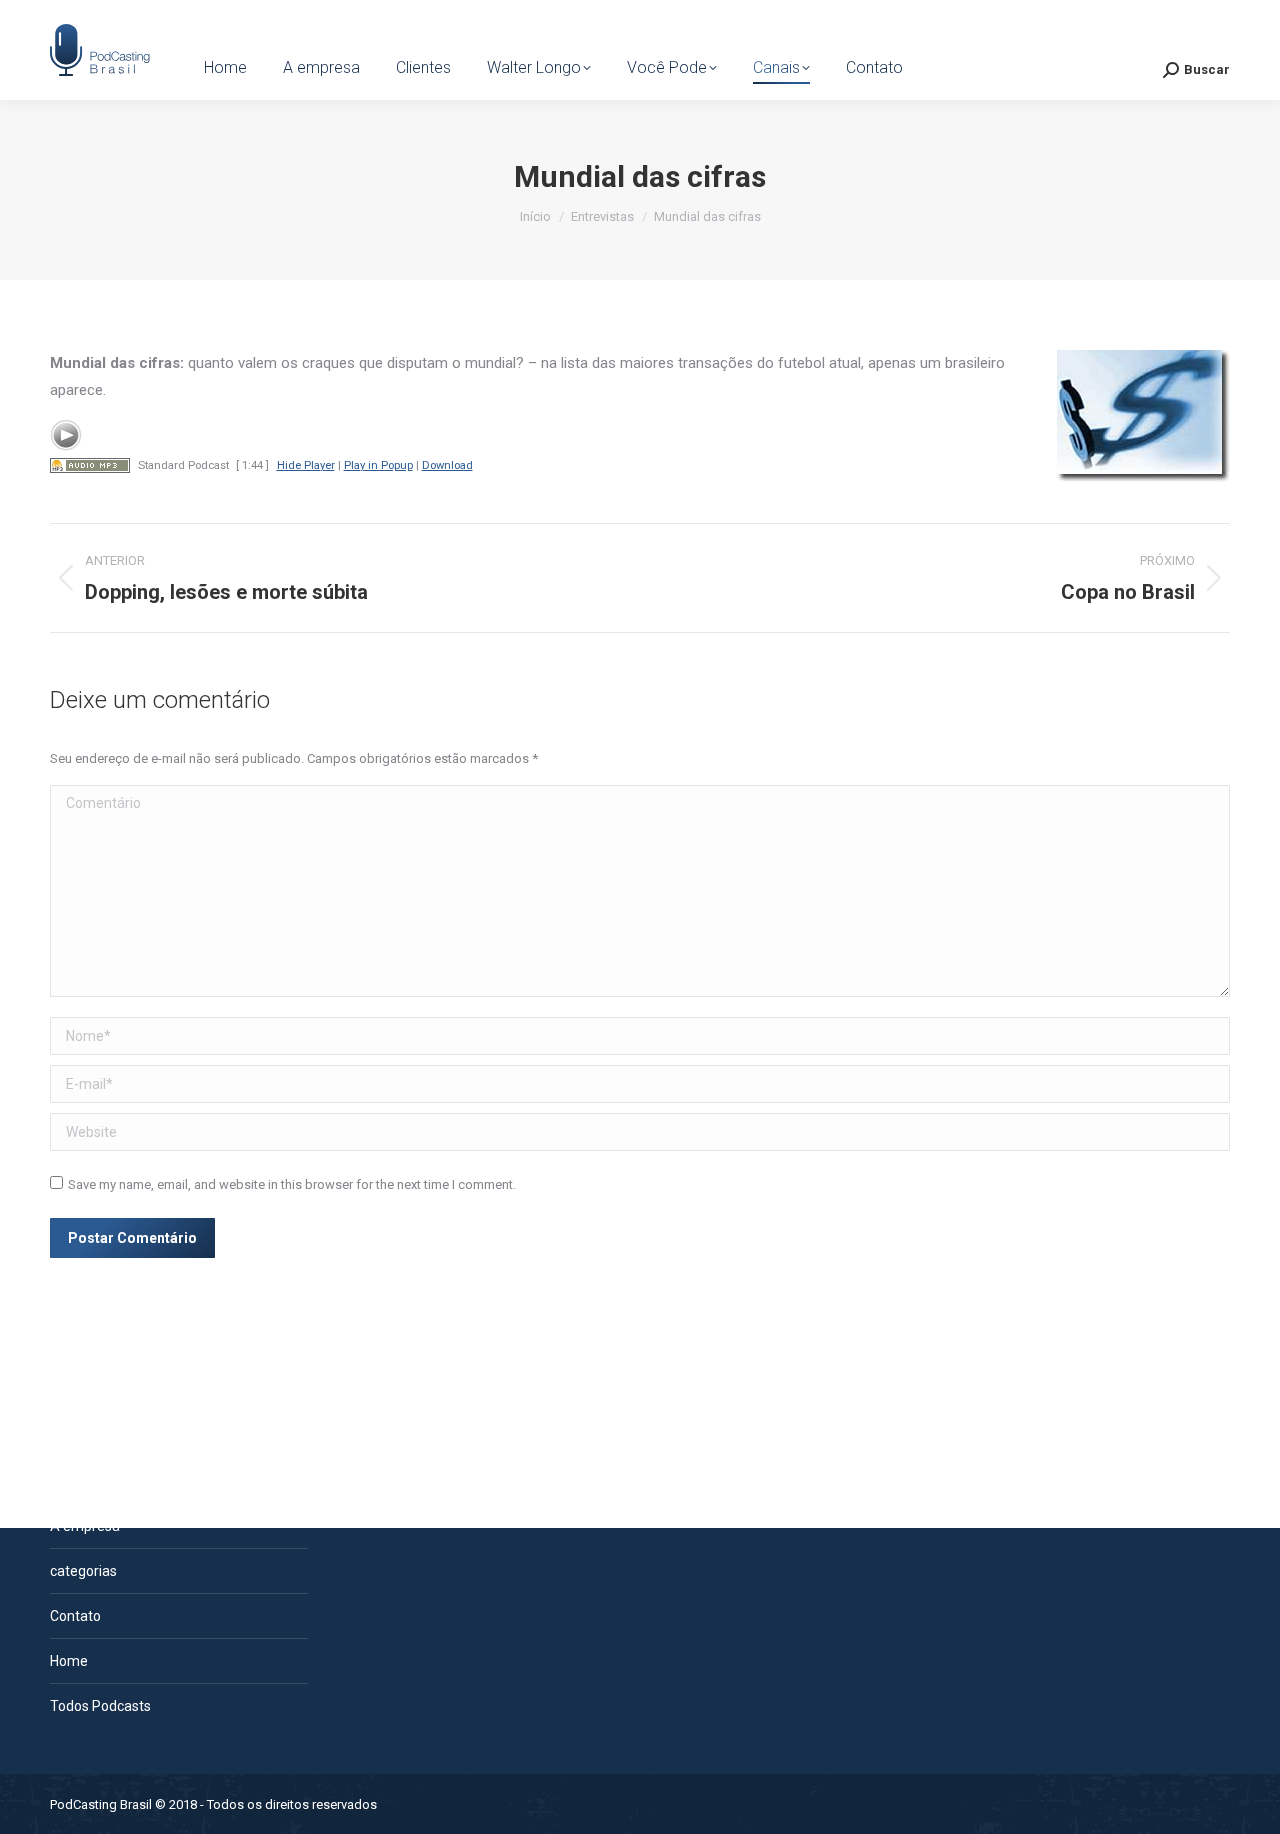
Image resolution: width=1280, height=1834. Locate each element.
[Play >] (66, 435)
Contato (75, 1616)
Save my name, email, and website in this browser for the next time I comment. (292, 1184)
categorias (83, 1571)
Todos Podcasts (100, 1706)
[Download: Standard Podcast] (90, 465)
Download (447, 465)
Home (69, 1661)
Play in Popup (378, 465)
